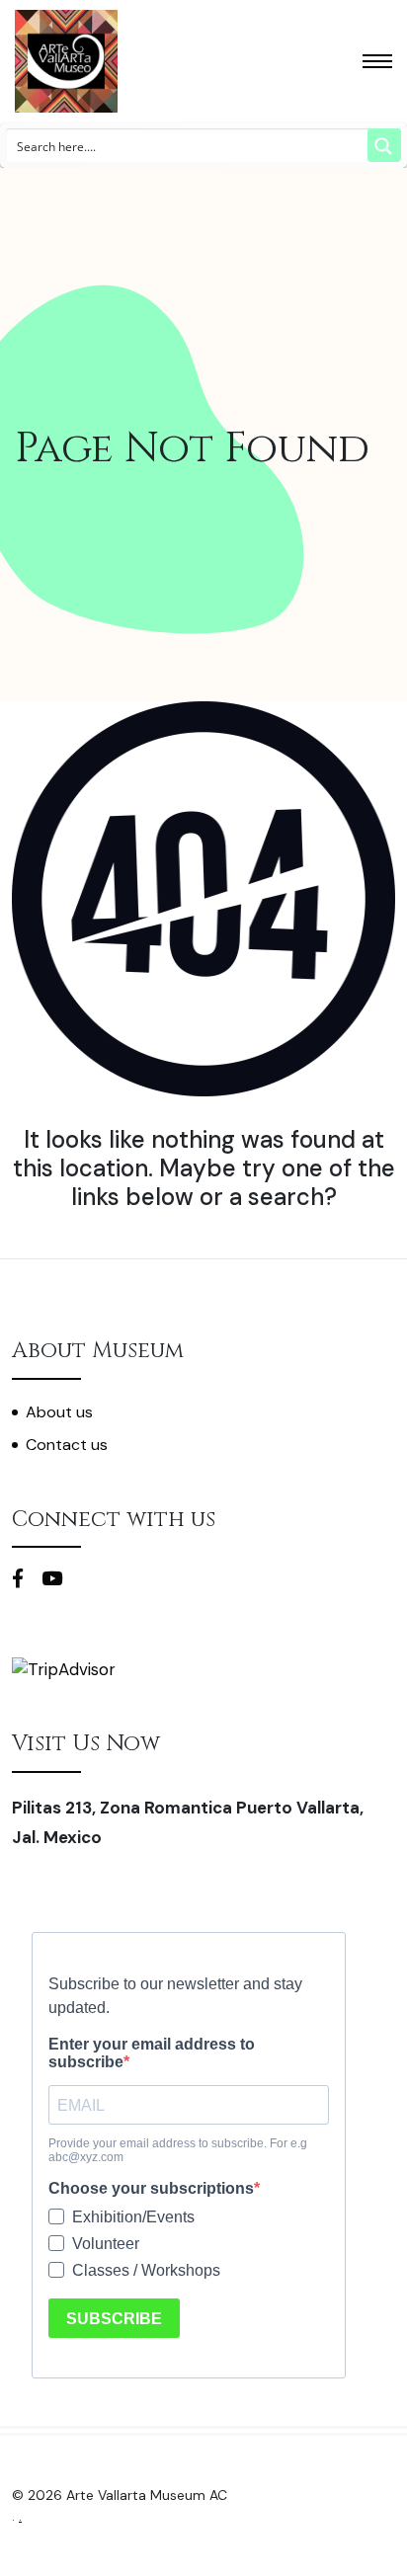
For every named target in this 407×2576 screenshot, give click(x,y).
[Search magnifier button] (384, 145)
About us (59, 1412)
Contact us (67, 1445)
